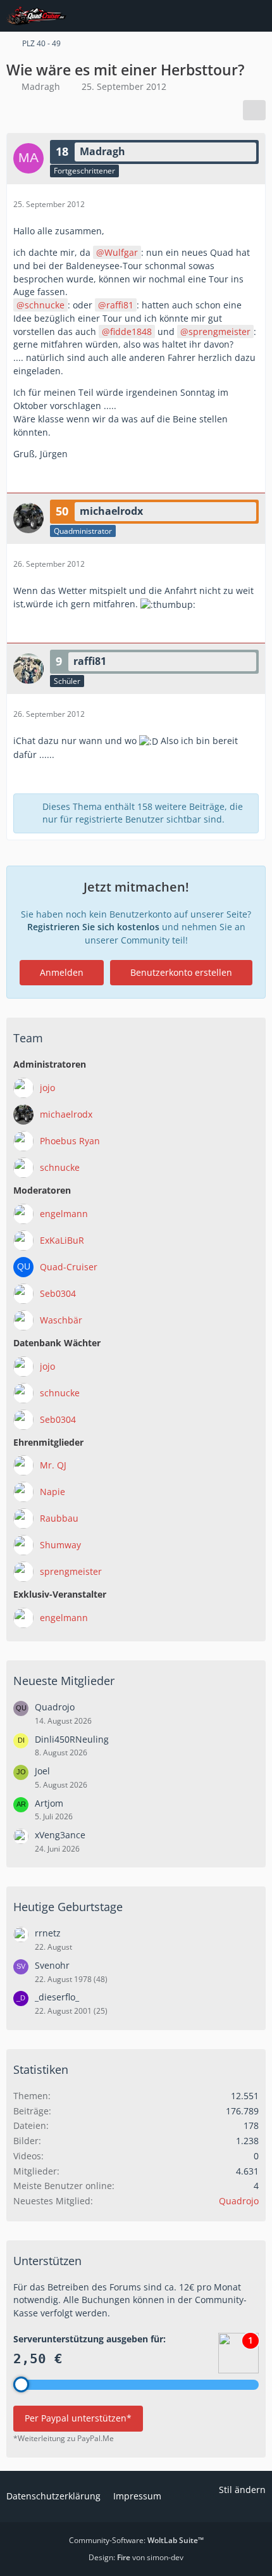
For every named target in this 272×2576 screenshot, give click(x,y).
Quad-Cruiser (69, 1267)
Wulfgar (121, 252)
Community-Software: (136, 2540)
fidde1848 (131, 331)
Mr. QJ (53, 1465)
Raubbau (59, 1518)
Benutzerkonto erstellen (181, 972)
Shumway (60, 1545)
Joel (42, 1771)
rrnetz (48, 1933)
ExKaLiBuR (62, 1240)
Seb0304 (58, 1293)
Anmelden (62, 972)
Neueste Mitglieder (64, 1681)
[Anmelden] (224, 16)
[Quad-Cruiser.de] (36, 16)
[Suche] (192, 16)
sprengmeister (219, 331)
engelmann (64, 1214)
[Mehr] (251, 204)
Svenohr (52, 1965)
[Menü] (256, 16)
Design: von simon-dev (136, 2557)
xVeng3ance (60, 1835)
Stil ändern (242, 2490)
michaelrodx (66, 1114)
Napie (53, 1492)
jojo (47, 1088)
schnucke (45, 305)
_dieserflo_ (57, 1997)
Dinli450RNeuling (72, 1739)
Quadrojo (55, 1707)
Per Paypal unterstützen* (78, 2418)
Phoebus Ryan (70, 1141)
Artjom (49, 1803)
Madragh (41, 86)
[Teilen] (254, 110)
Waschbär (61, 1320)
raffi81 (120, 305)
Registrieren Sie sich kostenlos (93, 927)
